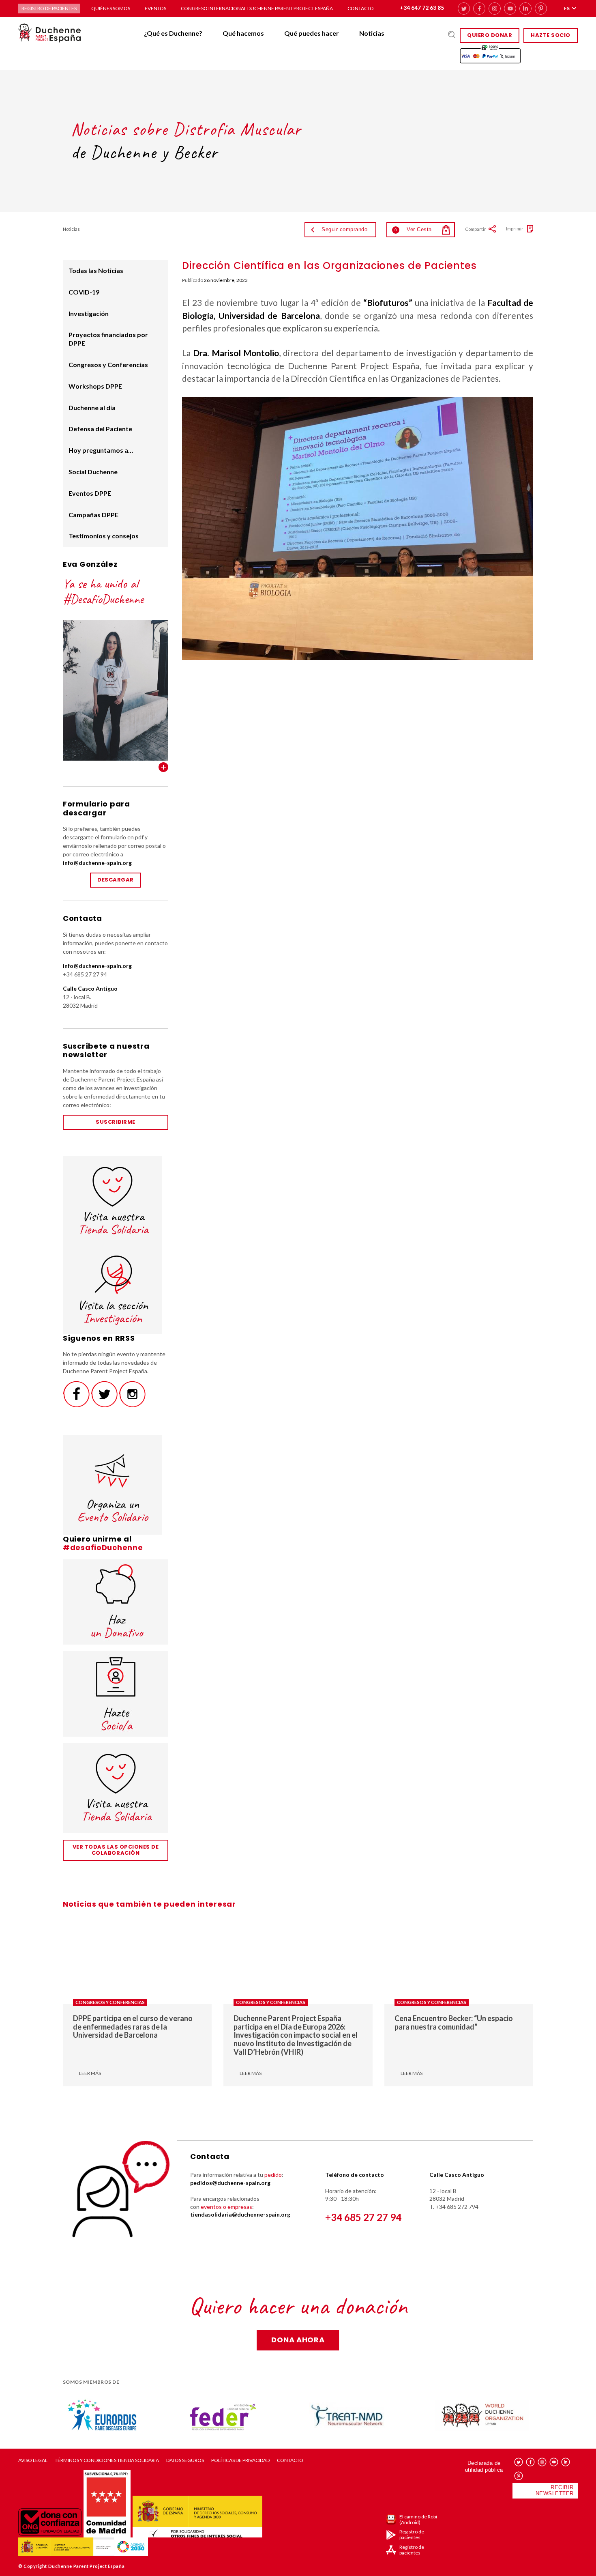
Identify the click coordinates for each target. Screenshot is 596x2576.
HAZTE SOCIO (551, 35)
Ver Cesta (413, 229)
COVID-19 (84, 292)
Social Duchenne (93, 472)
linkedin (525, 9)
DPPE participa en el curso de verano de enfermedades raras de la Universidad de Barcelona (133, 2027)
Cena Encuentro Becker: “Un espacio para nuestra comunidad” (454, 2022)
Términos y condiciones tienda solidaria (107, 2460)
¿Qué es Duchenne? (173, 33)
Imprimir (515, 229)
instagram (495, 9)
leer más (90, 2073)
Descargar (116, 880)
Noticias (372, 33)
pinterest (541, 9)
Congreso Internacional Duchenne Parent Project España (257, 8)
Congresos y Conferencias (108, 364)
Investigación (89, 313)
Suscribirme (116, 1122)
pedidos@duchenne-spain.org (230, 2183)
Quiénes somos (111, 8)
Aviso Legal (33, 2460)
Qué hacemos (243, 33)
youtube (510, 9)
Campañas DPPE (93, 515)
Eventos (155, 8)
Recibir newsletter (555, 2490)
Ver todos (163, 767)
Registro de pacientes (49, 8)
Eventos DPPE (90, 493)
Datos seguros (185, 2460)
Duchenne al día (92, 407)
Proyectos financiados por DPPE (108, 339)
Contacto (361, 8)
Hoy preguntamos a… (101, 450)
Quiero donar (490, 35)
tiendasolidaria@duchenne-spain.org (240, 2214)
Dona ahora (298, 2340)
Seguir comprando (344, 229)
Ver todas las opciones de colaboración (116, 1850)
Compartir (476, 229)
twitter (464, 9)
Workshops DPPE (95, 386)
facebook (479, 9)
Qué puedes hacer (312, 33)
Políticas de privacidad (240, 2460)
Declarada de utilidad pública (484, 2466)
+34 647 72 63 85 (422, 8)
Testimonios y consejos (104, 536)
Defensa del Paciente (100, 429)
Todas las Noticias (96, 270)
